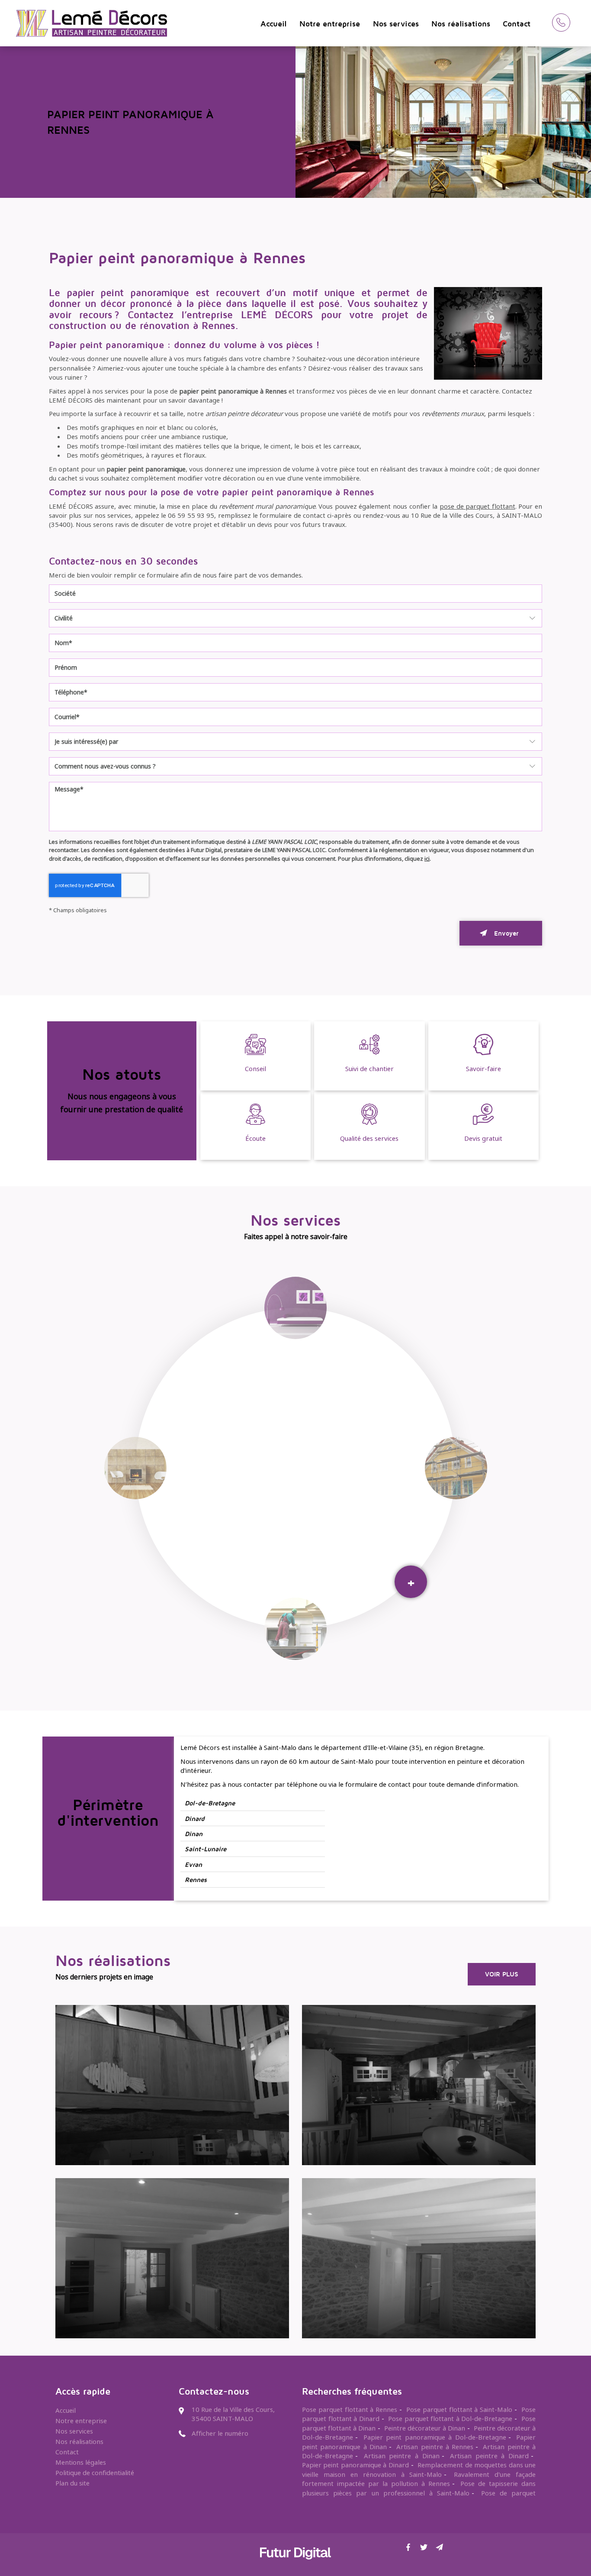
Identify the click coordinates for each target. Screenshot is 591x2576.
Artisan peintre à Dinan (402, 2456)
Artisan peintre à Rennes (435, 2447)
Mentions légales (81, 2462)
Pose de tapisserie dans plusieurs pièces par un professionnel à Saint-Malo (419, 2488)
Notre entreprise (330, 24)
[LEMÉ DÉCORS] (90, 16)
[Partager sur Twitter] (424, 2547)
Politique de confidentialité (95, 2473)
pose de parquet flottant (477, 506)
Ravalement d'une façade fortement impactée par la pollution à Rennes (419, 2479)
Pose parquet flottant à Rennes (350, 2409)
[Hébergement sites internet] (295, 2568)
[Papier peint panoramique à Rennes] (488, 333)
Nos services (396, 24)
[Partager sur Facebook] (408, 2547)
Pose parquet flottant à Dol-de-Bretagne (450, 2418)
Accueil (274, 24)
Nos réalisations (461, 24)
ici (427, 859)
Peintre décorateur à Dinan (425, 2428)
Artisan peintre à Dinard (489, 2456)
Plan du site (72, 2483)
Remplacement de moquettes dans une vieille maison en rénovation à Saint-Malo (419, 2469)
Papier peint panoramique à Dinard (355, 2465)
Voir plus (502, 1974)
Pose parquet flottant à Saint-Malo (459, 2409)
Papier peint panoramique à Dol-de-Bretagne (435, 2437)
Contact (517, 24)
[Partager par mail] (440, 2547)
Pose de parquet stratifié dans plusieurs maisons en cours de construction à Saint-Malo (419, 2497)
